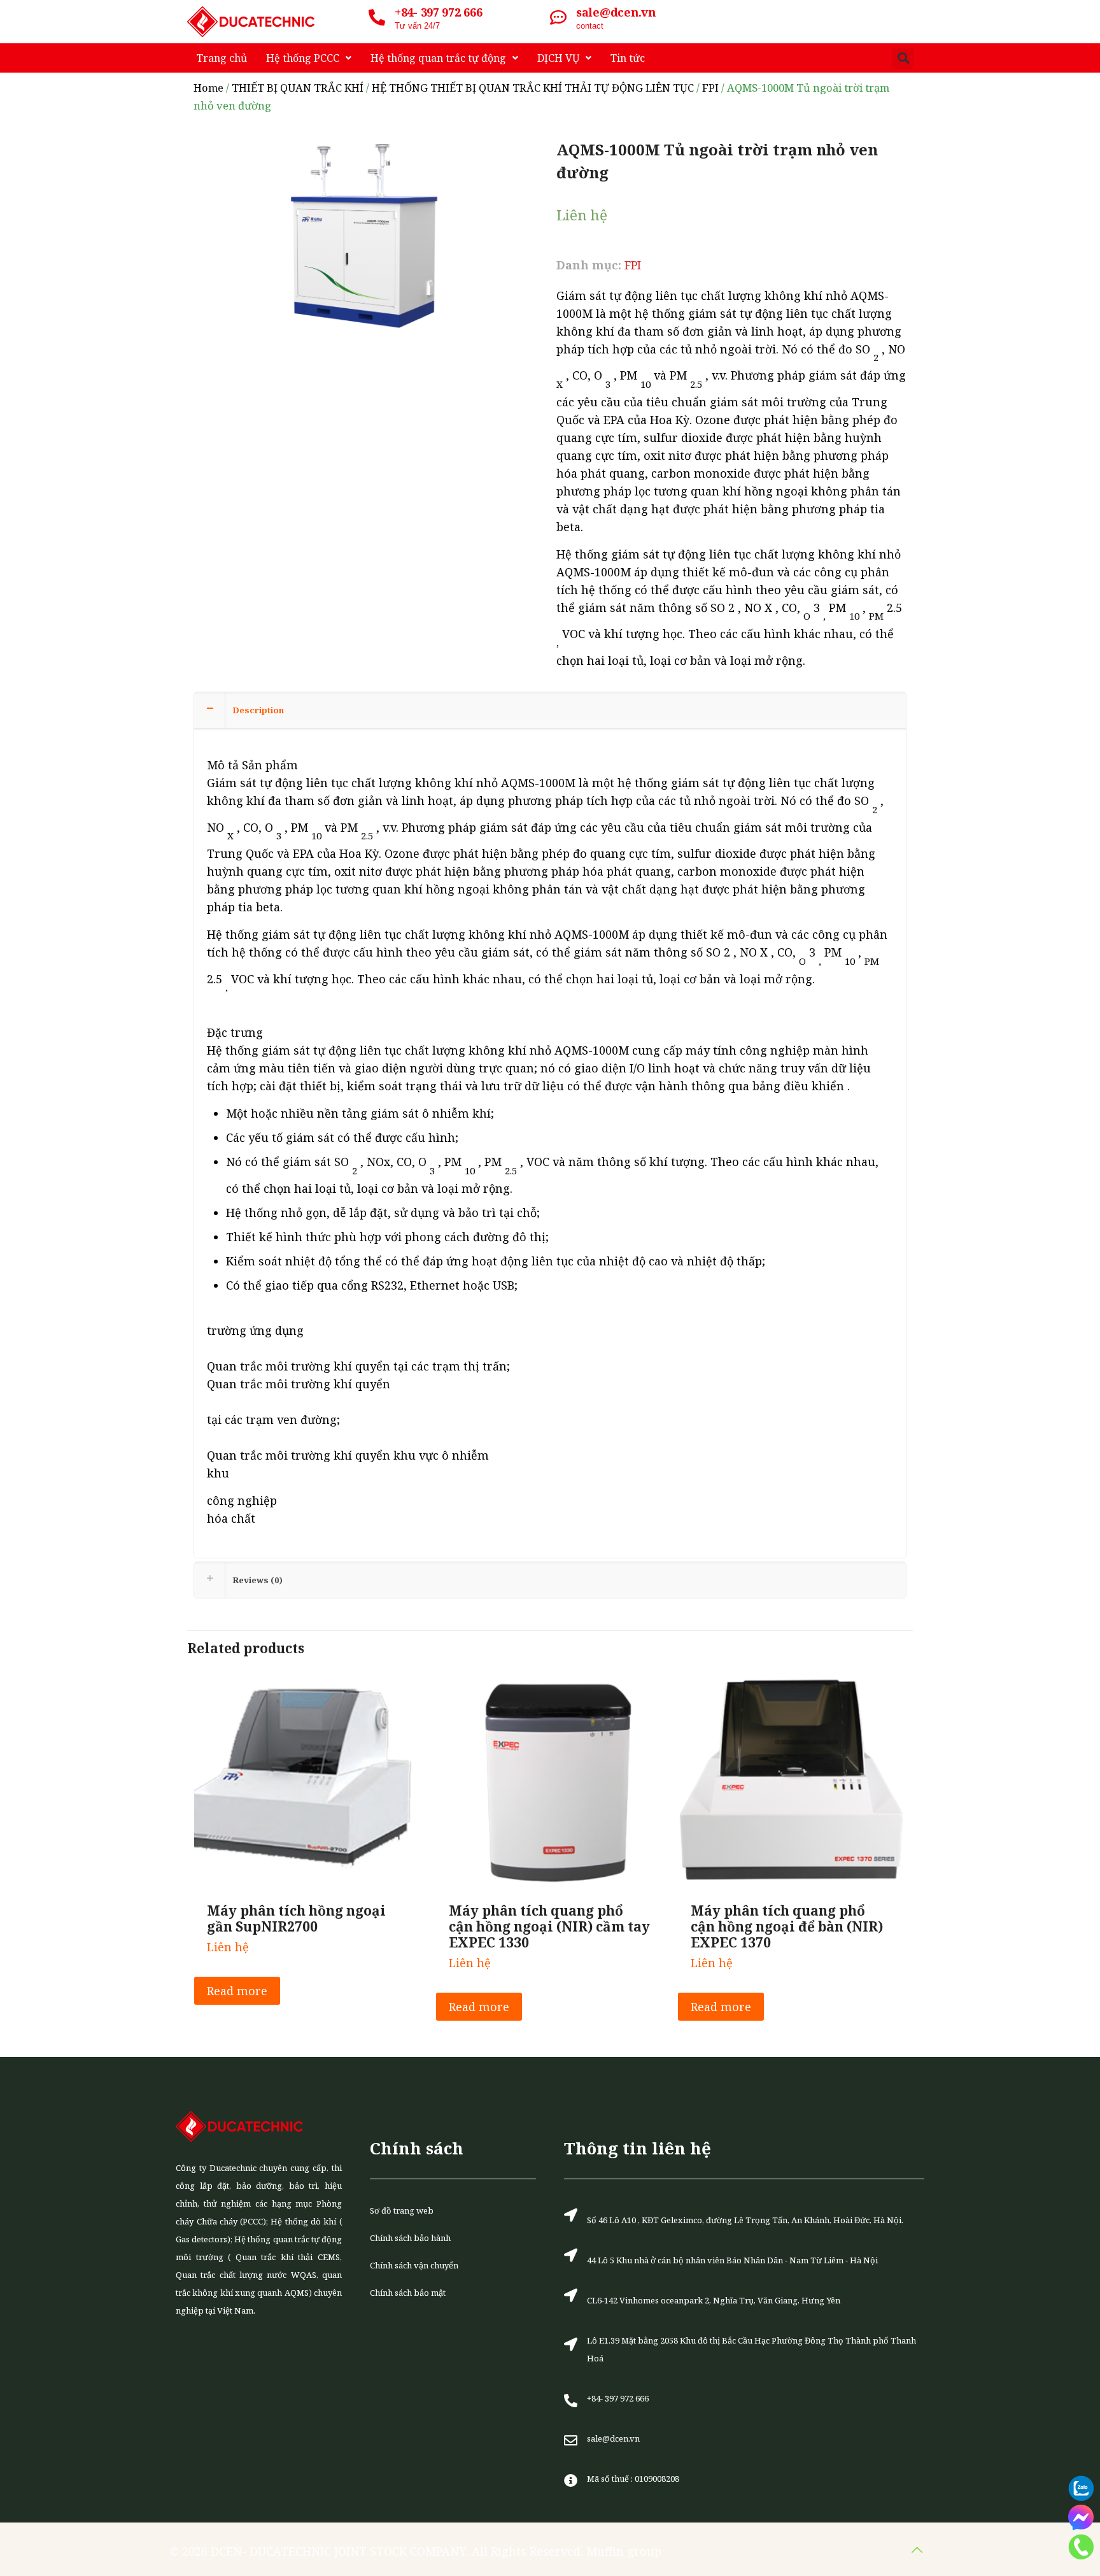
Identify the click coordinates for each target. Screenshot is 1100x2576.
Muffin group (624, 2551)
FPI (710, 88)
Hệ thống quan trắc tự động (438, 58)
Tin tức (628, 58)
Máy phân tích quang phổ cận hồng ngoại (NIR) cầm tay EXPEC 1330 (549, 1926)
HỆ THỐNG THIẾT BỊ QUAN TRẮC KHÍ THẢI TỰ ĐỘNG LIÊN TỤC (533, 88)
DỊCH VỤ (558, 58)
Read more (237, 1991)
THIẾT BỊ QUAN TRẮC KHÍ (298, 88)
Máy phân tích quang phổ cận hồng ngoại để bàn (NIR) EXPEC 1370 (787, 1926)
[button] (903, 58)
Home (208, 88)
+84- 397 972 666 (438, 12)
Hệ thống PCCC (303, 58)
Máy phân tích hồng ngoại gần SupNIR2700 (296, 1918)
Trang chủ (222, 58)
